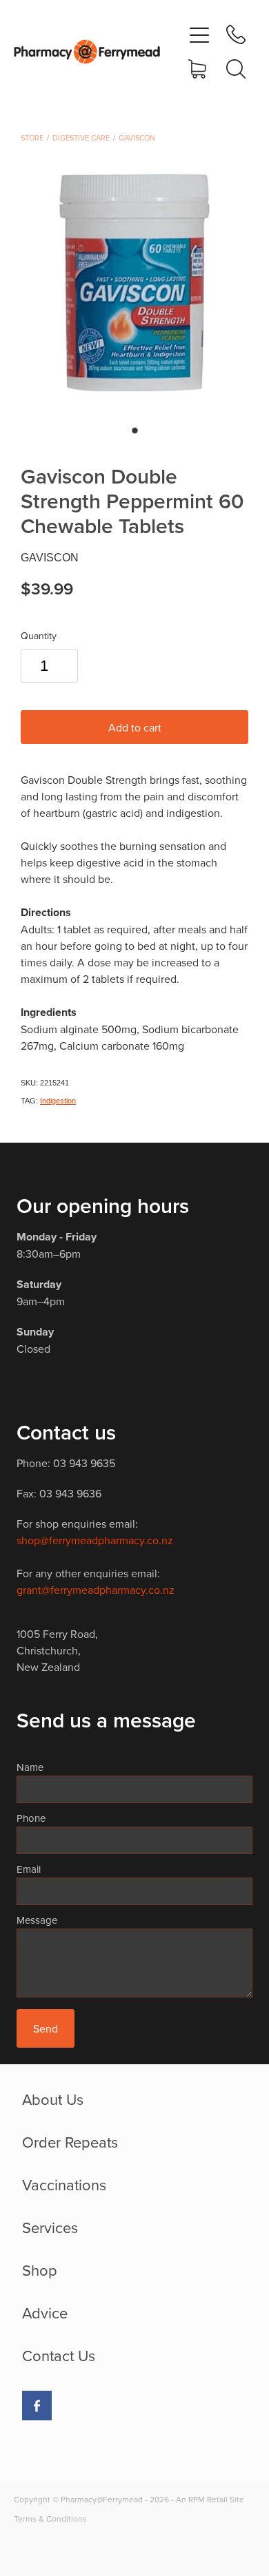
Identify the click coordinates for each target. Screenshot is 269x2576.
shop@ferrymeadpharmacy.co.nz (95, 1540)
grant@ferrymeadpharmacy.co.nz (96, 1590)
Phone (31, 1818)
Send (46, 2028)
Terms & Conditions (50, 2518)
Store (32, 138)
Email (29, 1869)
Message (37, 1920)
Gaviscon (137, 138)
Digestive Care (81, 138)
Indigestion (58, 1101)
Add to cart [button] (135, 727)
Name (30, 1767)
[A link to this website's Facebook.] (37, 2406)
